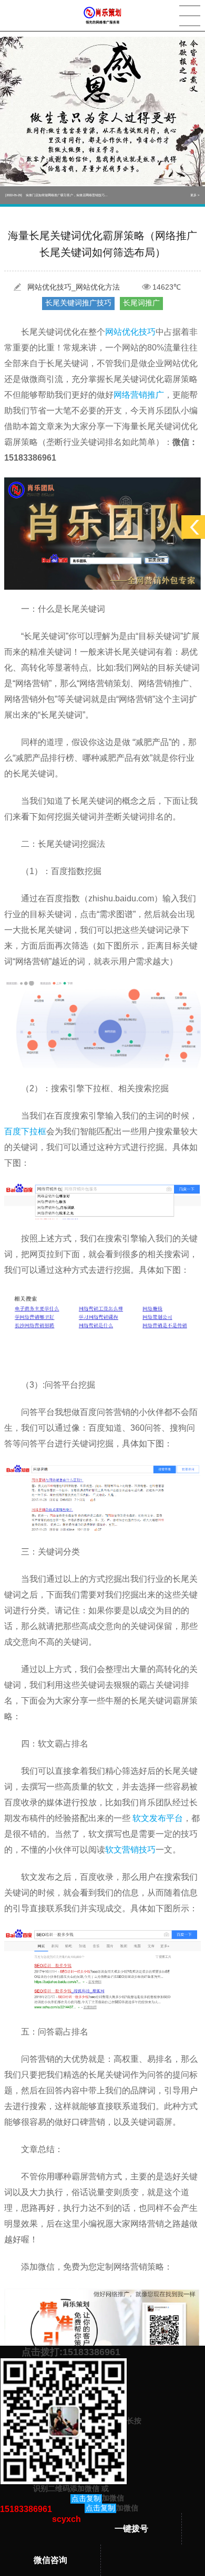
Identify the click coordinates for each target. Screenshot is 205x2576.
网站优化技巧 (130, 332)
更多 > (195, 195)
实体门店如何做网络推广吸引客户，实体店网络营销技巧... (57, 195)
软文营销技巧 (130, 1850)
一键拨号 (131, 2529)
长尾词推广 (141, 303)
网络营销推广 (139, 395)
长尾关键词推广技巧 (78, 303)
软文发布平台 (158, 1818)
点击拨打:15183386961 (71, 2352)
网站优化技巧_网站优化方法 (74, 287)
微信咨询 (50, 2560)
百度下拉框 (25, 1131)
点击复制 (86, 2498)
